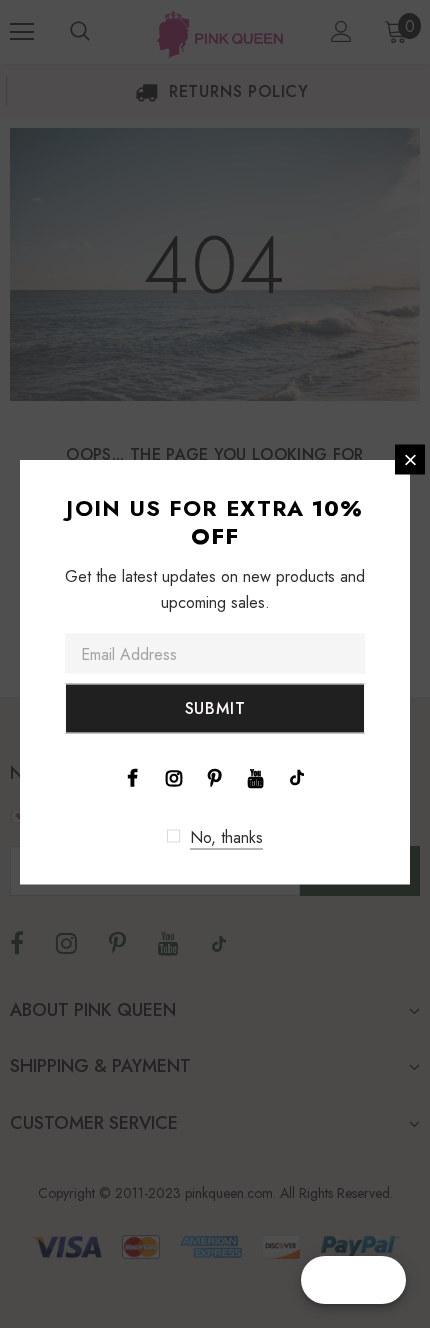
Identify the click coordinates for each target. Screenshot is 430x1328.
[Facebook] (133, 777)
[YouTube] (256, 777)
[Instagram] (174, 777)
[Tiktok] (297, 777)
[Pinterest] (215, 777)
